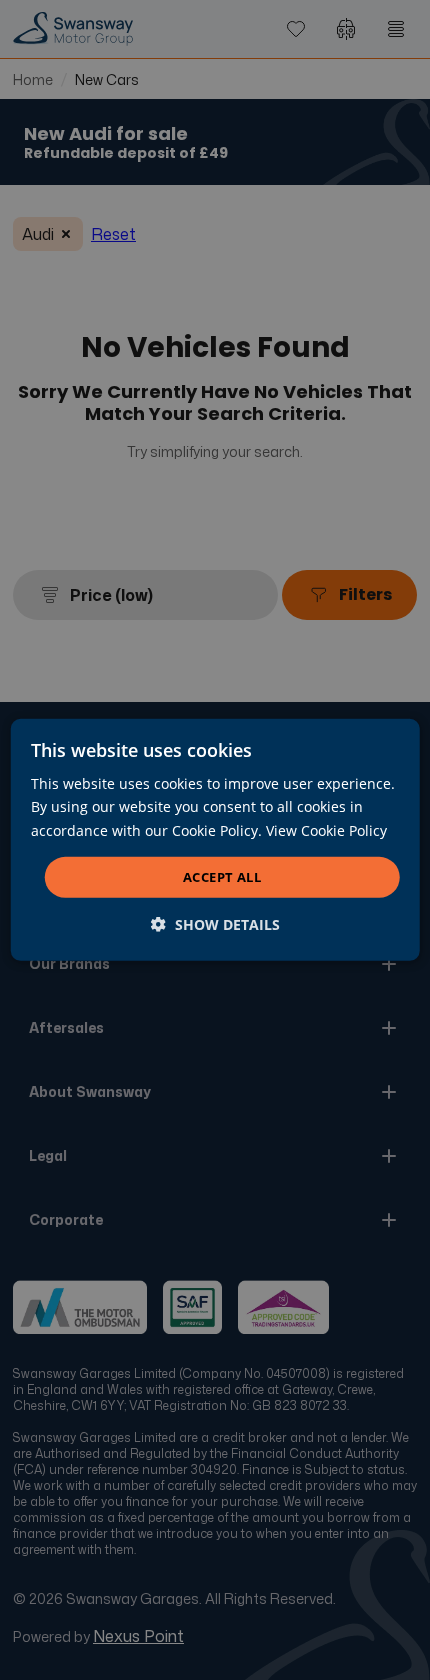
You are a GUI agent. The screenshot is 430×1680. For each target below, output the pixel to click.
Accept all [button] (222, 877)
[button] (215, 924)
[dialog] (215, 840)
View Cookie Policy (326, 829)
